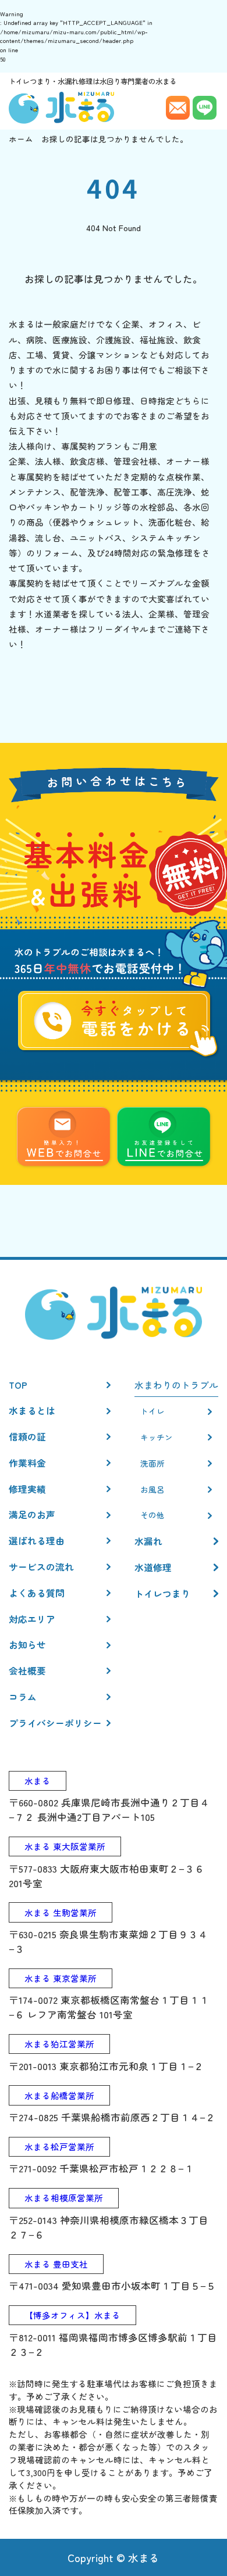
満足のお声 (32, 1514)
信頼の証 (27, 1436)
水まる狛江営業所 (59, 2044)
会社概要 (27, 1670)
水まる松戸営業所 (59, 2146)
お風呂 (152, 1489)
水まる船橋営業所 (59, 2095)
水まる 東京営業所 (61, 1978)
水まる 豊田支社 (56, 2264)
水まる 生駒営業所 (61, 1912)
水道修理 (153, 1567)
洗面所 (152, 1463)
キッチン (157, 1437)
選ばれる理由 (37, 1540)
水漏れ (148, 1541)
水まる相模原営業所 (64, 2198)
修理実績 (27, 1489)
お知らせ (27, 1644)
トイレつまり (162, 1593)
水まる (38, 1781)
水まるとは (32, 1410)
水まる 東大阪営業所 (65, 1846)
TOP (18, 1385)
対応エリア (32, 1619)
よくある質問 (37, 1593)
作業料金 (27, 1463)
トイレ (152, 1411)
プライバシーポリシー (55, 1723)
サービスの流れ (41, 1567)
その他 (152, 1515)
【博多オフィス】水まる (72, 2315)
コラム (23, 1697)
